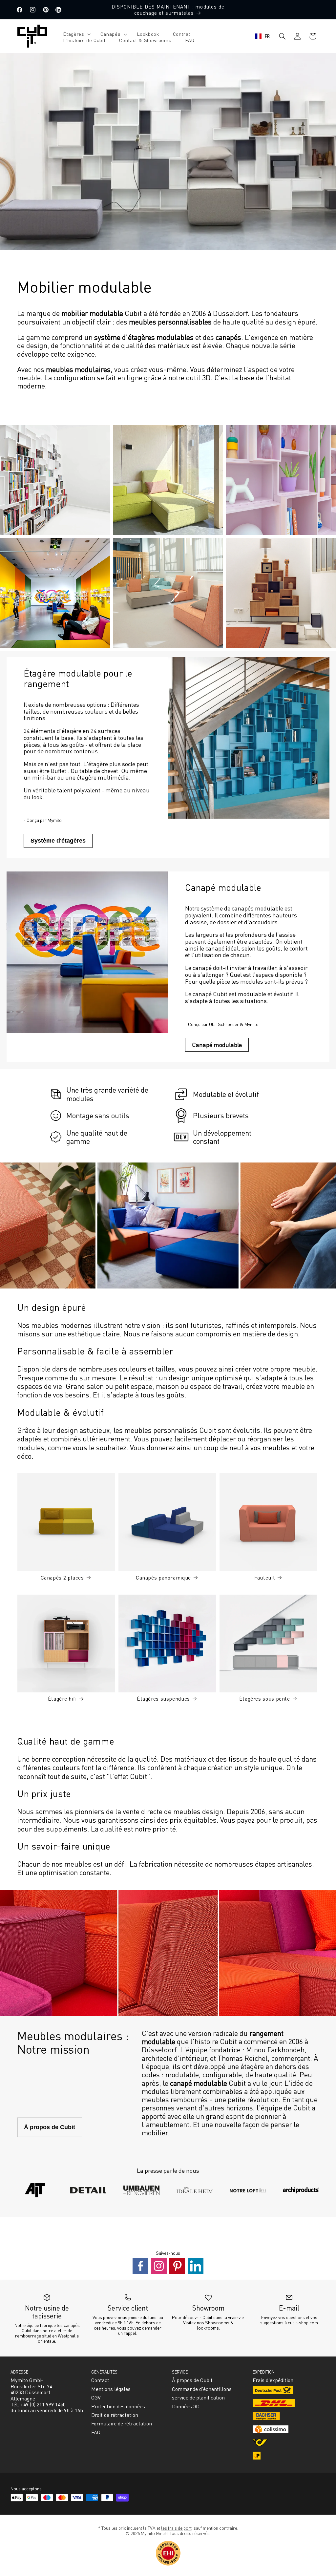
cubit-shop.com (303, 2322)
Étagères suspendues (163, 1698)
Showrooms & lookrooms (216, 2325)
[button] (75, 34)
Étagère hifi (62, 1698)
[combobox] (263, 36)
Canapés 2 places (62, 1577)
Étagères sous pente (265, 1698)
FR (267, 36)
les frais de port (176, 2528)
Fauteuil (264, 1577)
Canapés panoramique (163, 1577)
